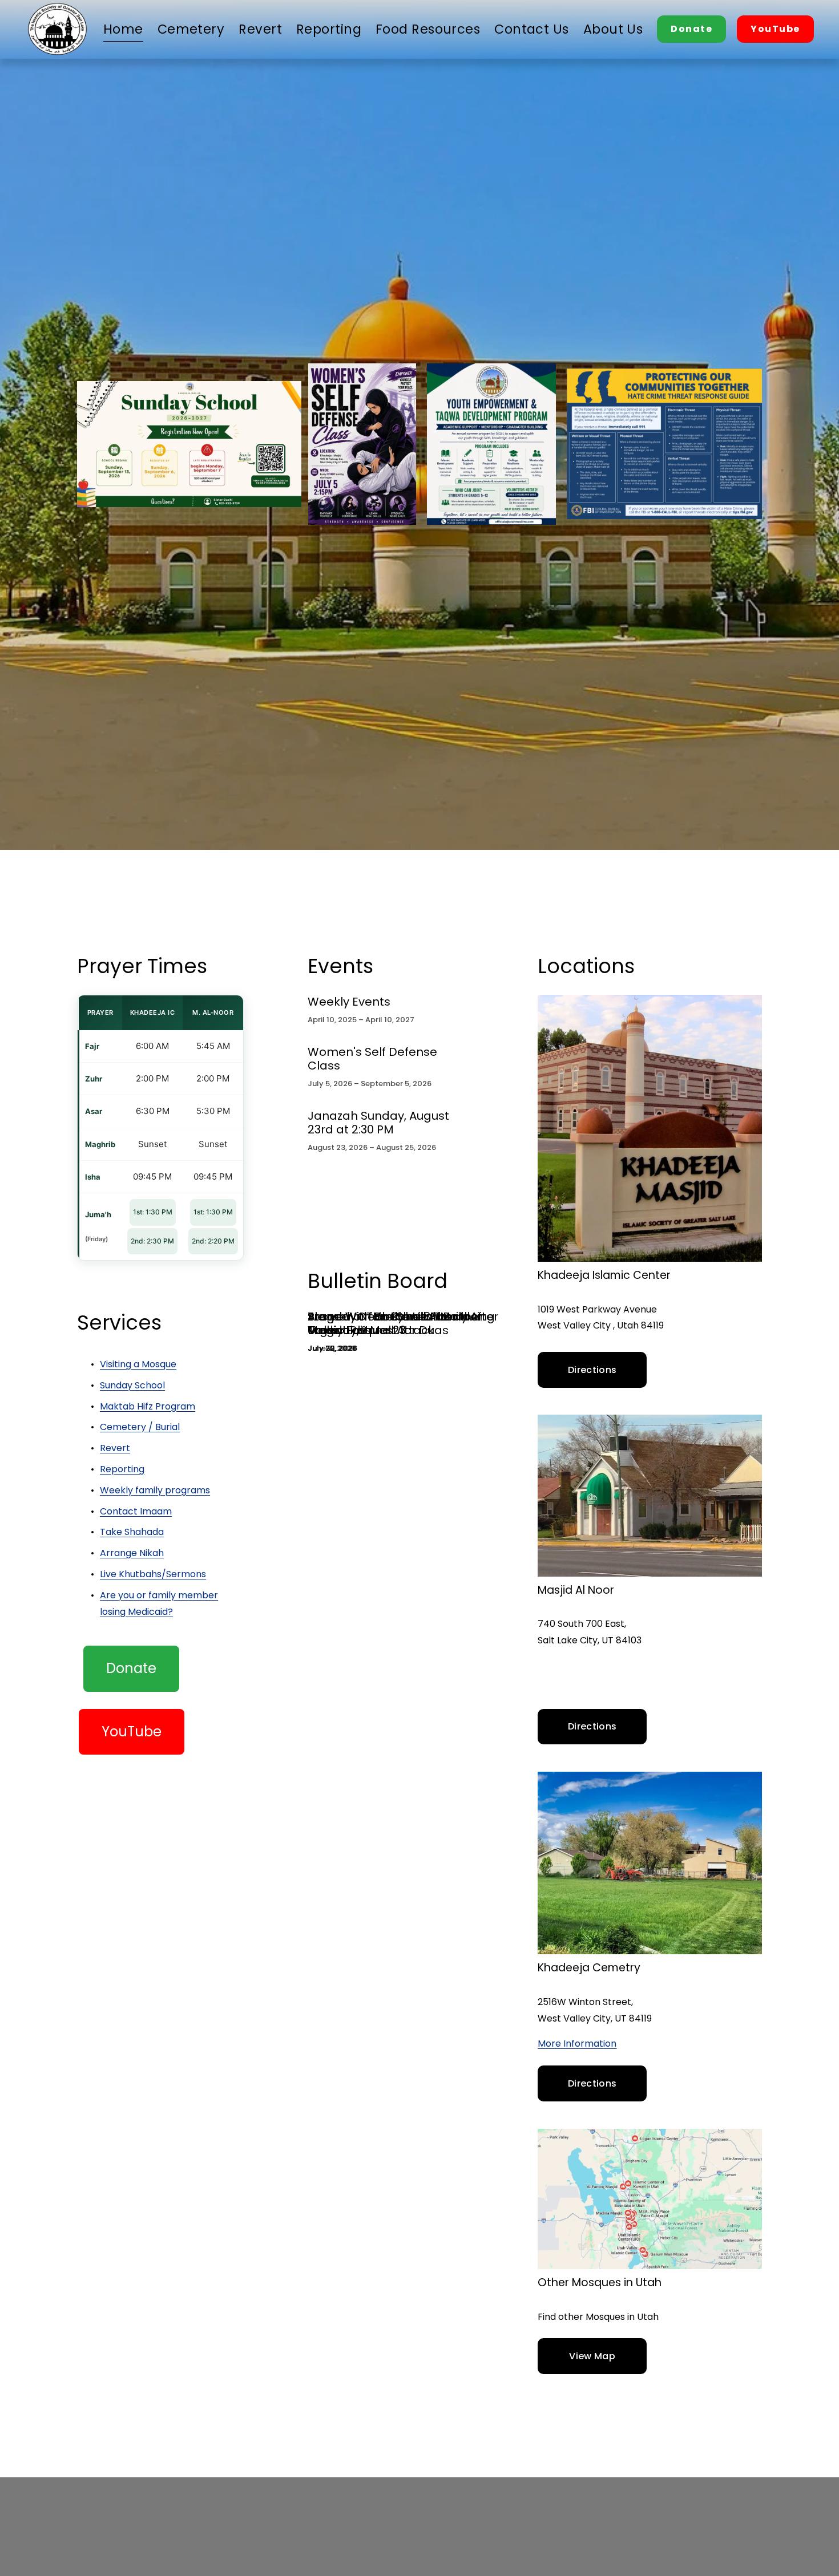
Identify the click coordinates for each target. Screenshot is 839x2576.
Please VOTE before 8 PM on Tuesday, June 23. (388, 1323)
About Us (613, 29)
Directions (592, 1370)
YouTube (775, 29)
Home (123, 29)
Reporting (329, 29)
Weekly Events (349, 1002)
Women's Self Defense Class (372, 1059)
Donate (691, 29)
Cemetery (191, 29)
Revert (260, 29)
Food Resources (428, 29)
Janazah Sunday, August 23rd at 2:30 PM (378, 1123)
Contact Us (531, 29)
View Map (592, 2356)
